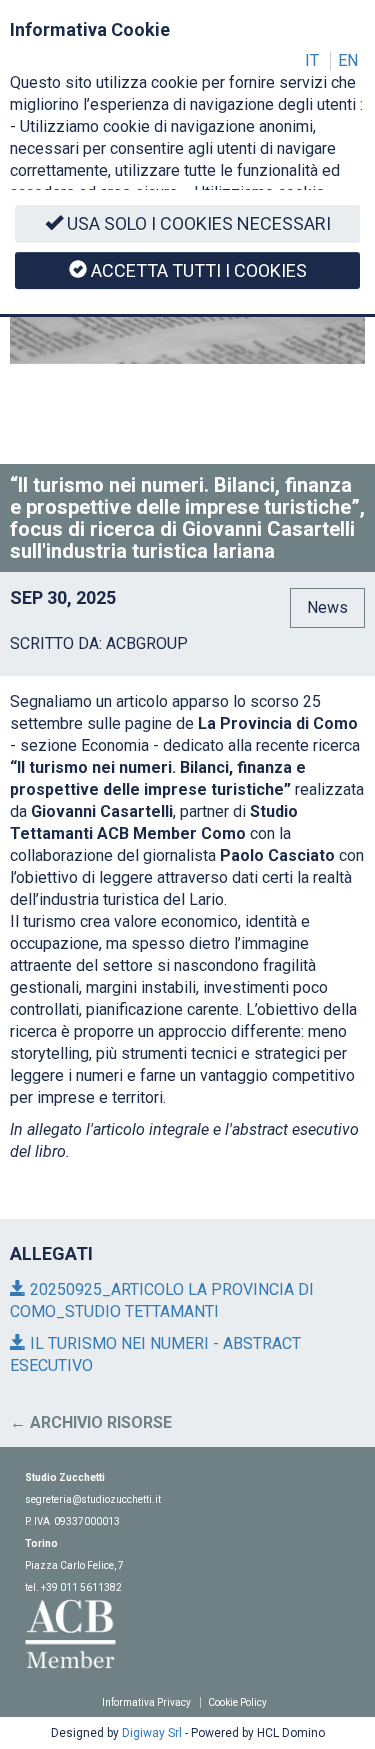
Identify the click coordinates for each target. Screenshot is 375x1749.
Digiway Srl (152, 1733)
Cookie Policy (237, 1702)
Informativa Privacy (146, 1702)
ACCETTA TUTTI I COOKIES (199, 270)
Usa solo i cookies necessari (199, 223)
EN (348, 60)
